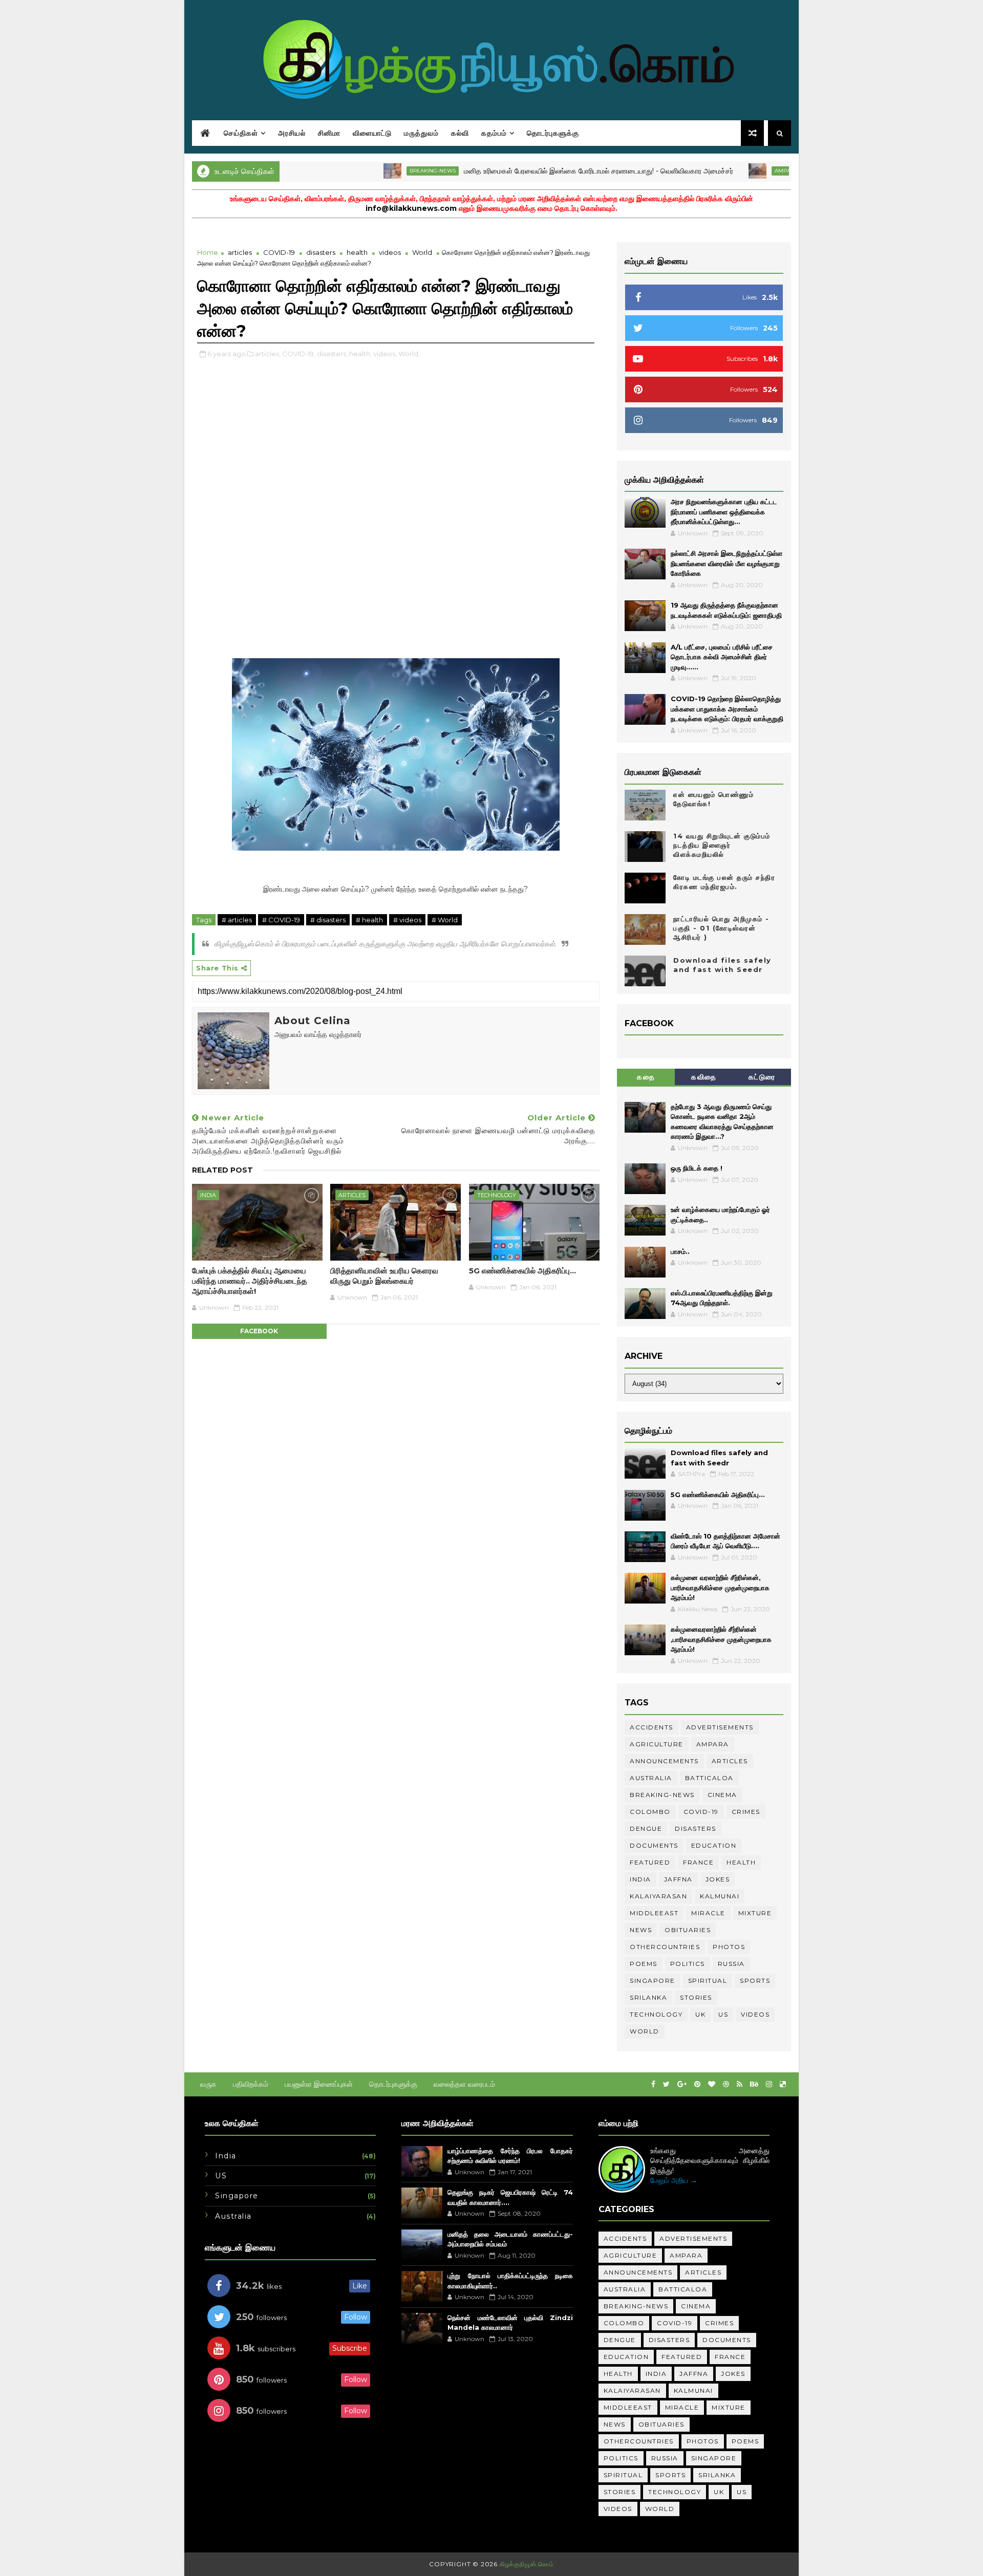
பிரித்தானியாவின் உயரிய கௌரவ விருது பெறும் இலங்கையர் (384, 1276)
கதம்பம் (494, 133)
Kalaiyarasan (658, 1896)
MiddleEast (654, 1913)
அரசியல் (292, 133)
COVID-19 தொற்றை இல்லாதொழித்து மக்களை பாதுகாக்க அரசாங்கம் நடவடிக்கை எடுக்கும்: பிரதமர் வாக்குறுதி (727, 709)
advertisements (720, 1727)
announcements (664, 1761)
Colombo (650, 1812)
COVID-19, (299, 354)
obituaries (688, 1930)
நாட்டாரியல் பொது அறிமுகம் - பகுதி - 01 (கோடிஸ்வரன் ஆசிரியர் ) (721, 928)
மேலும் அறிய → (674, 2180)
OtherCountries (665, 1947)
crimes (746, 1812)
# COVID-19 (281, 920)
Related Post (222, 1170)
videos (390, 252)
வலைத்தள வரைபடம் (464, 2084)
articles (240, 252)
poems (644, 1964)
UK (700, 2014)
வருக (208, 2084)
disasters (321, 252)
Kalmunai (720, 1896)
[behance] (754, 2084)
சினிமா (329, 133)
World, (409, 354)
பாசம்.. (680, 1251)
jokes (718, 1879)
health (357, 252)
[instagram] (769, 2084)
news (641, 1930)
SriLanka (648, 1997)
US (723, 2014)
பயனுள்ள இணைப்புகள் (319, 2084)
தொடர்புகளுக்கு (553, 133)
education (714, 1845)
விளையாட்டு (372, 133)
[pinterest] (697, 2084)
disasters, (332, 354)
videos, (385, 354)
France (698, 1862)
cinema (722, 1795)
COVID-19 (279, 252)
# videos (407, 920)
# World (445, 920)
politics (688, 1964)
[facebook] (653, 2084)
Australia (651, 1778)
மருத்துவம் (421, 133)
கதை (646, 1077)
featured (650, 1862)
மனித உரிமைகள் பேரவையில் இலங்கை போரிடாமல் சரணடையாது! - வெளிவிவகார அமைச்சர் (539, 171)
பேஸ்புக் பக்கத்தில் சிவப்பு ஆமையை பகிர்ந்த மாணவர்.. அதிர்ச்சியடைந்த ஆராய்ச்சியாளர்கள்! (249, 1281)
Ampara (727, 171)
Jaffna (678, 1879)
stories (696, 1997)
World (422, 252)
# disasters (328, 920)
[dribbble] (726, 2084)
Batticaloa (709, 1778)
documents (654, 1845)
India (208, 1195)
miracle (708, 1913)
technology (497, 1195)
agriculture (657, 1744)
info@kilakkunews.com (411, 208)
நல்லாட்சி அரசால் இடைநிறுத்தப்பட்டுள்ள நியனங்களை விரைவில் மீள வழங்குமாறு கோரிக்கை (726, 563)
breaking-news (373, 171)
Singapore (653, 1980)
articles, (268, 354)
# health (369, 920)
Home (208, 252)
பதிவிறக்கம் (251, 2084)
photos (729, 1947)
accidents (651, 1727)
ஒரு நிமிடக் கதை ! (697, 1168)
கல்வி (460, 133)
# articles (237, 920)
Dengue (646, 1828)
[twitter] (666, 2084)
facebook (259, 1331)
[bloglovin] (712, 2084)
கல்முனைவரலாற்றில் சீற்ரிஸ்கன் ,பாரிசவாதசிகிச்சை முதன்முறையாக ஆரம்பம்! (721, 1639)
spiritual (708, 1980)
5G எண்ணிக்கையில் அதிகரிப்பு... (522, 1271)
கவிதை (704, 1077)
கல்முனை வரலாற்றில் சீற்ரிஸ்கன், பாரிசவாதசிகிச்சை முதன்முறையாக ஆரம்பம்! (720, 1587)
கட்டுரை (762, 1077)
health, (360, 354)
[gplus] (682, 2084)
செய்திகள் (241, 133)
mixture (755, 1913)
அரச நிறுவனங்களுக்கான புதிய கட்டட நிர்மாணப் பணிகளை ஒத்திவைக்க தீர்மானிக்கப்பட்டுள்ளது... (724, 512)
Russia (731, 1964)
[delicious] (783, 2084)
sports (755, 1980)
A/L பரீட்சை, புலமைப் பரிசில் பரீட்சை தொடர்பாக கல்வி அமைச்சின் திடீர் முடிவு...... (722, 657)
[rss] (740, 2084)
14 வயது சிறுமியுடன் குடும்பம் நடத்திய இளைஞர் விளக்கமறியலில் (722, 845)
